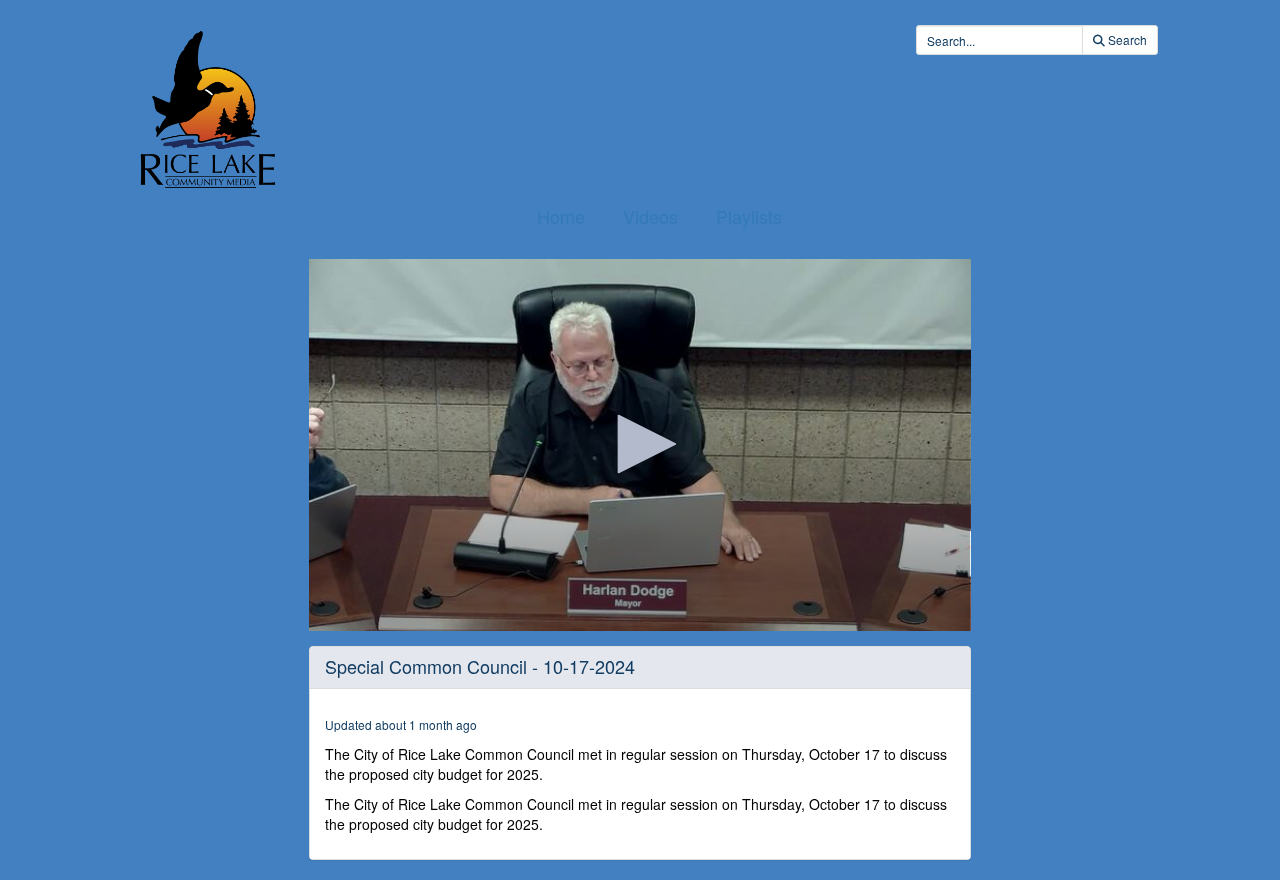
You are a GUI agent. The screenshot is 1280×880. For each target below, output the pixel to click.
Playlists (749, 216)
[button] (640, 444)
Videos (650, 216)
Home (561, 216)
